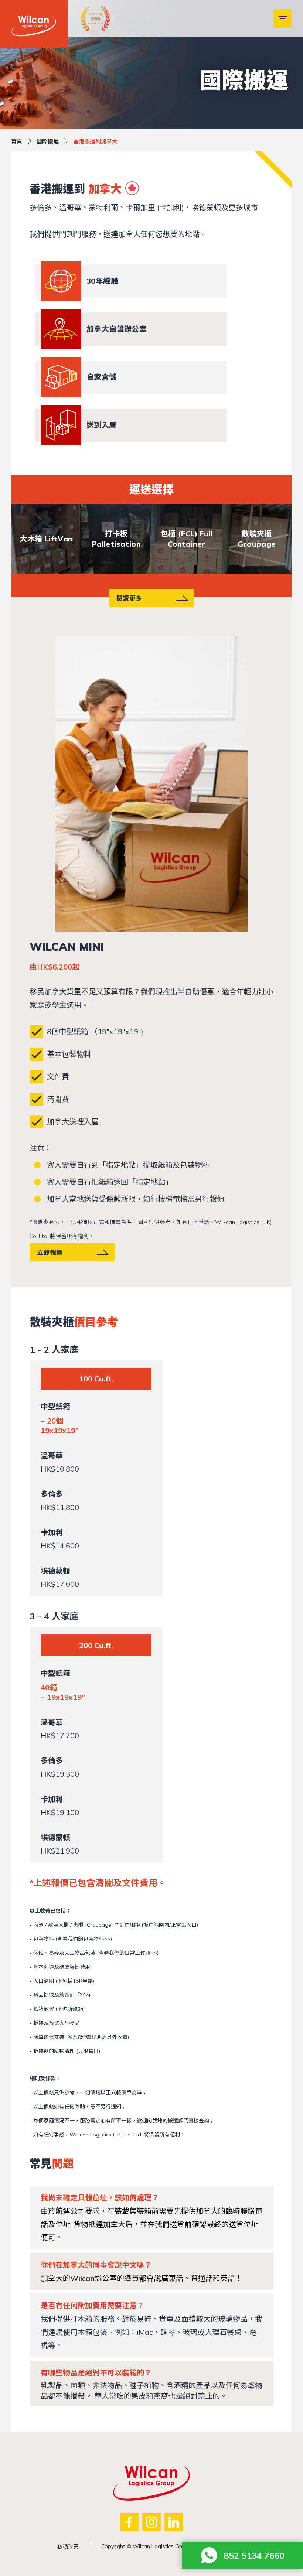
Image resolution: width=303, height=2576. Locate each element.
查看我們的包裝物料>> (84, 1939)
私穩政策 (68, 2547)
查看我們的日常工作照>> (128, 1953)
